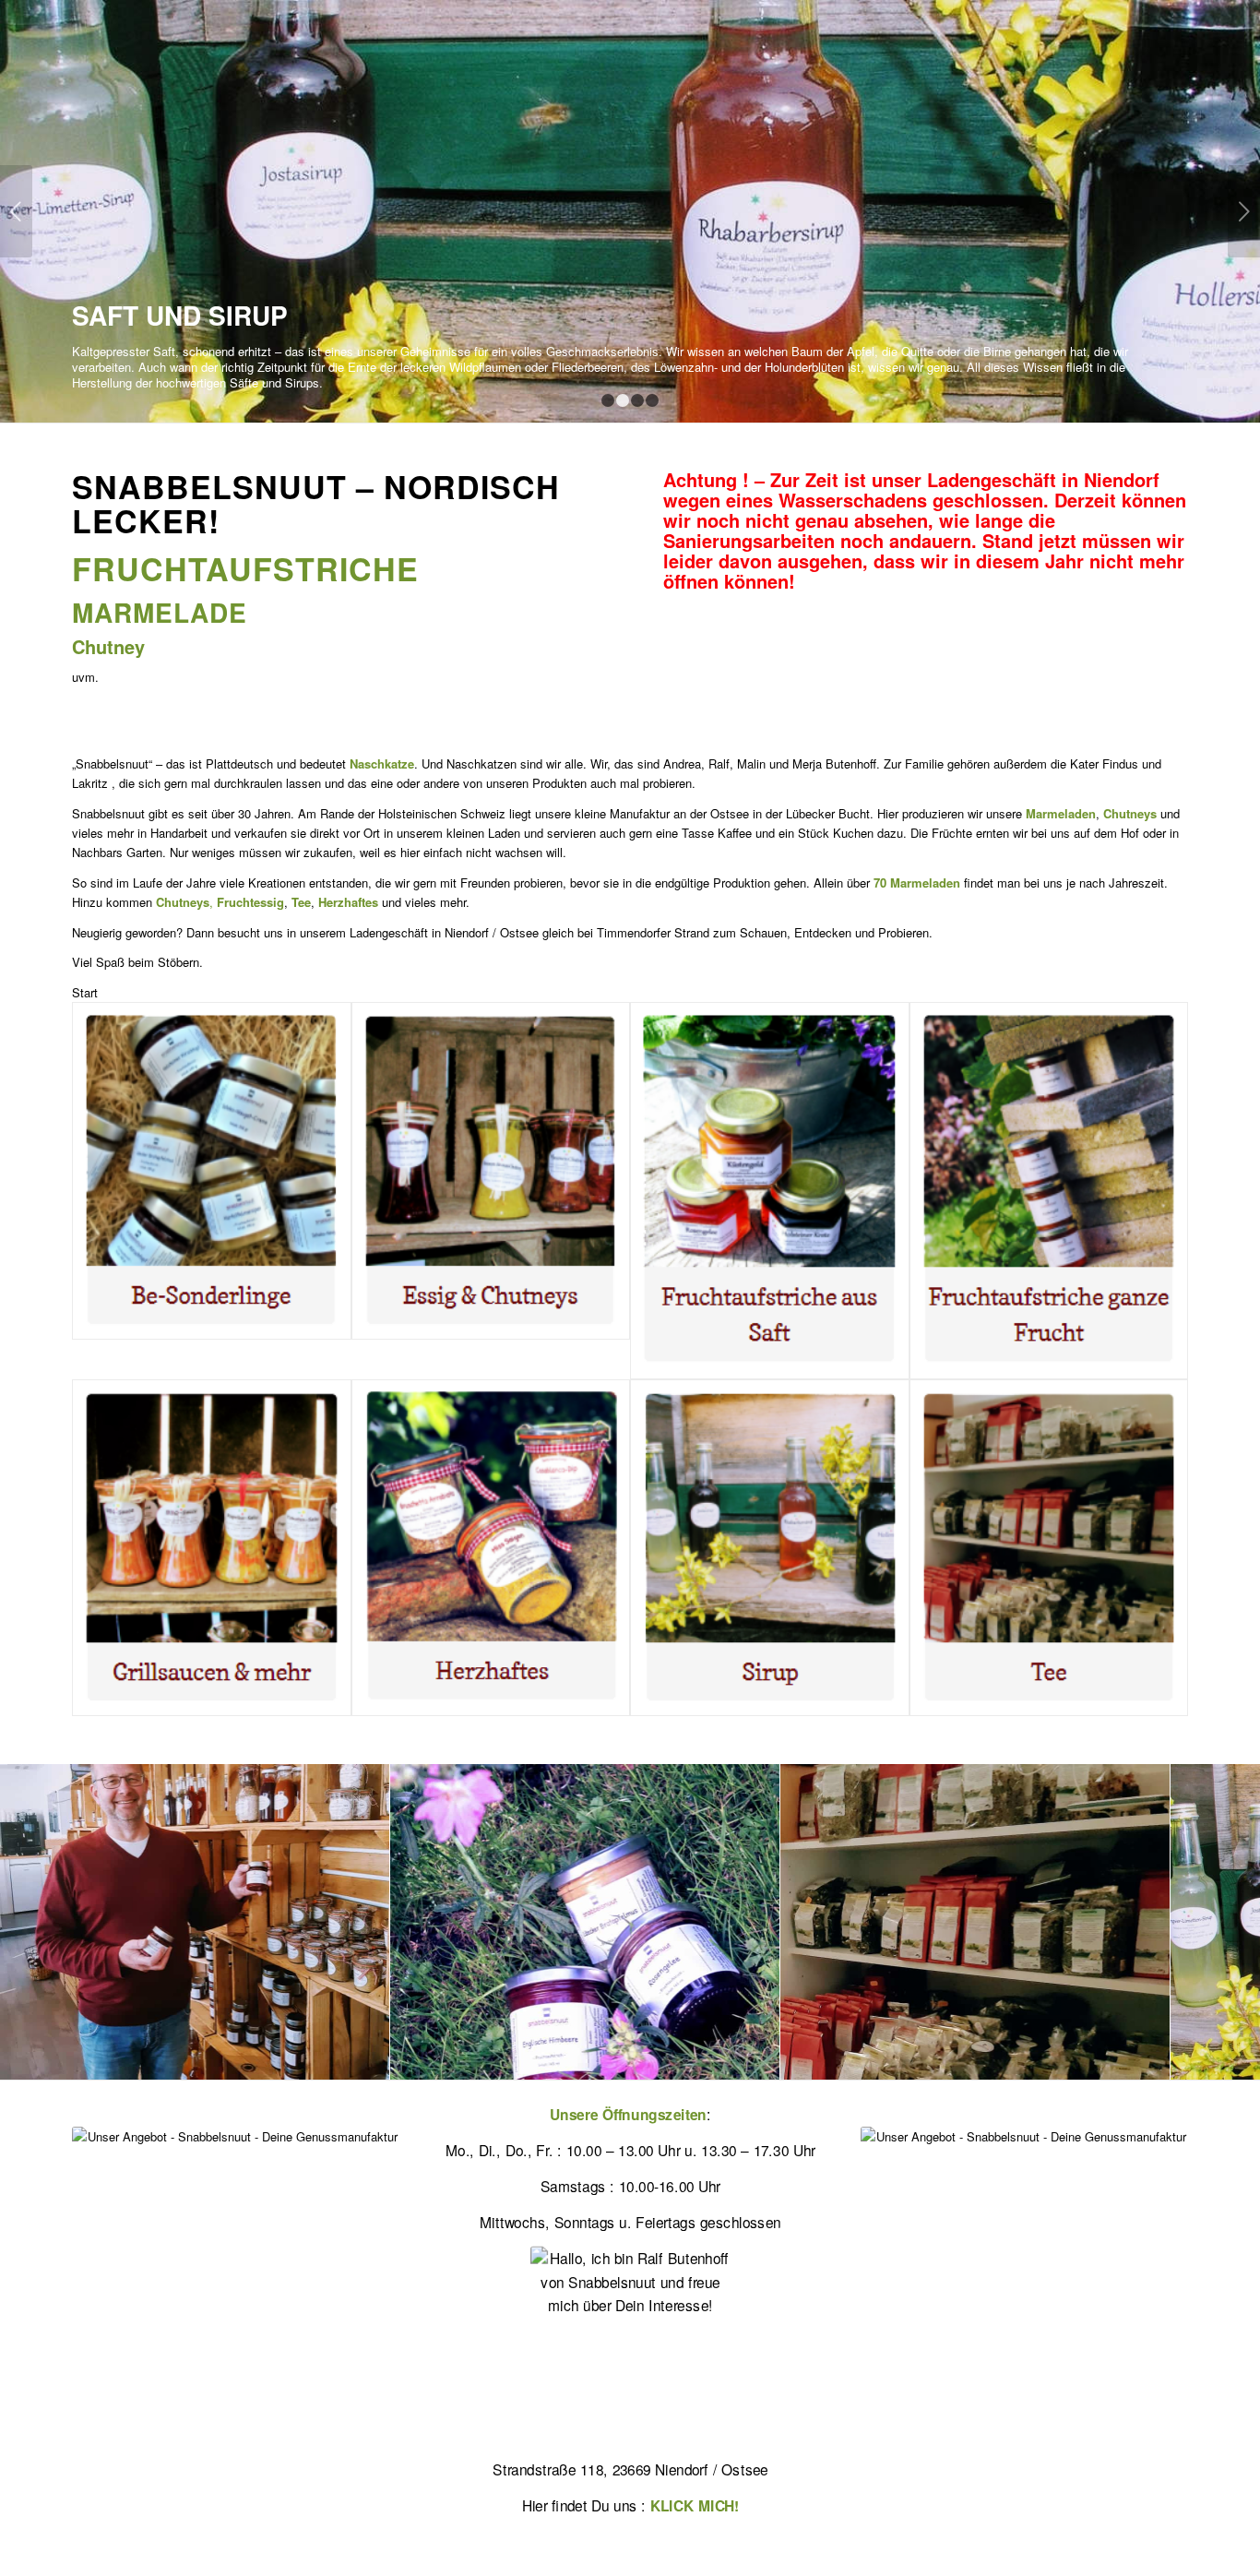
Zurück (16, 211)
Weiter (1244, 211)
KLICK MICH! (695, 2505)
